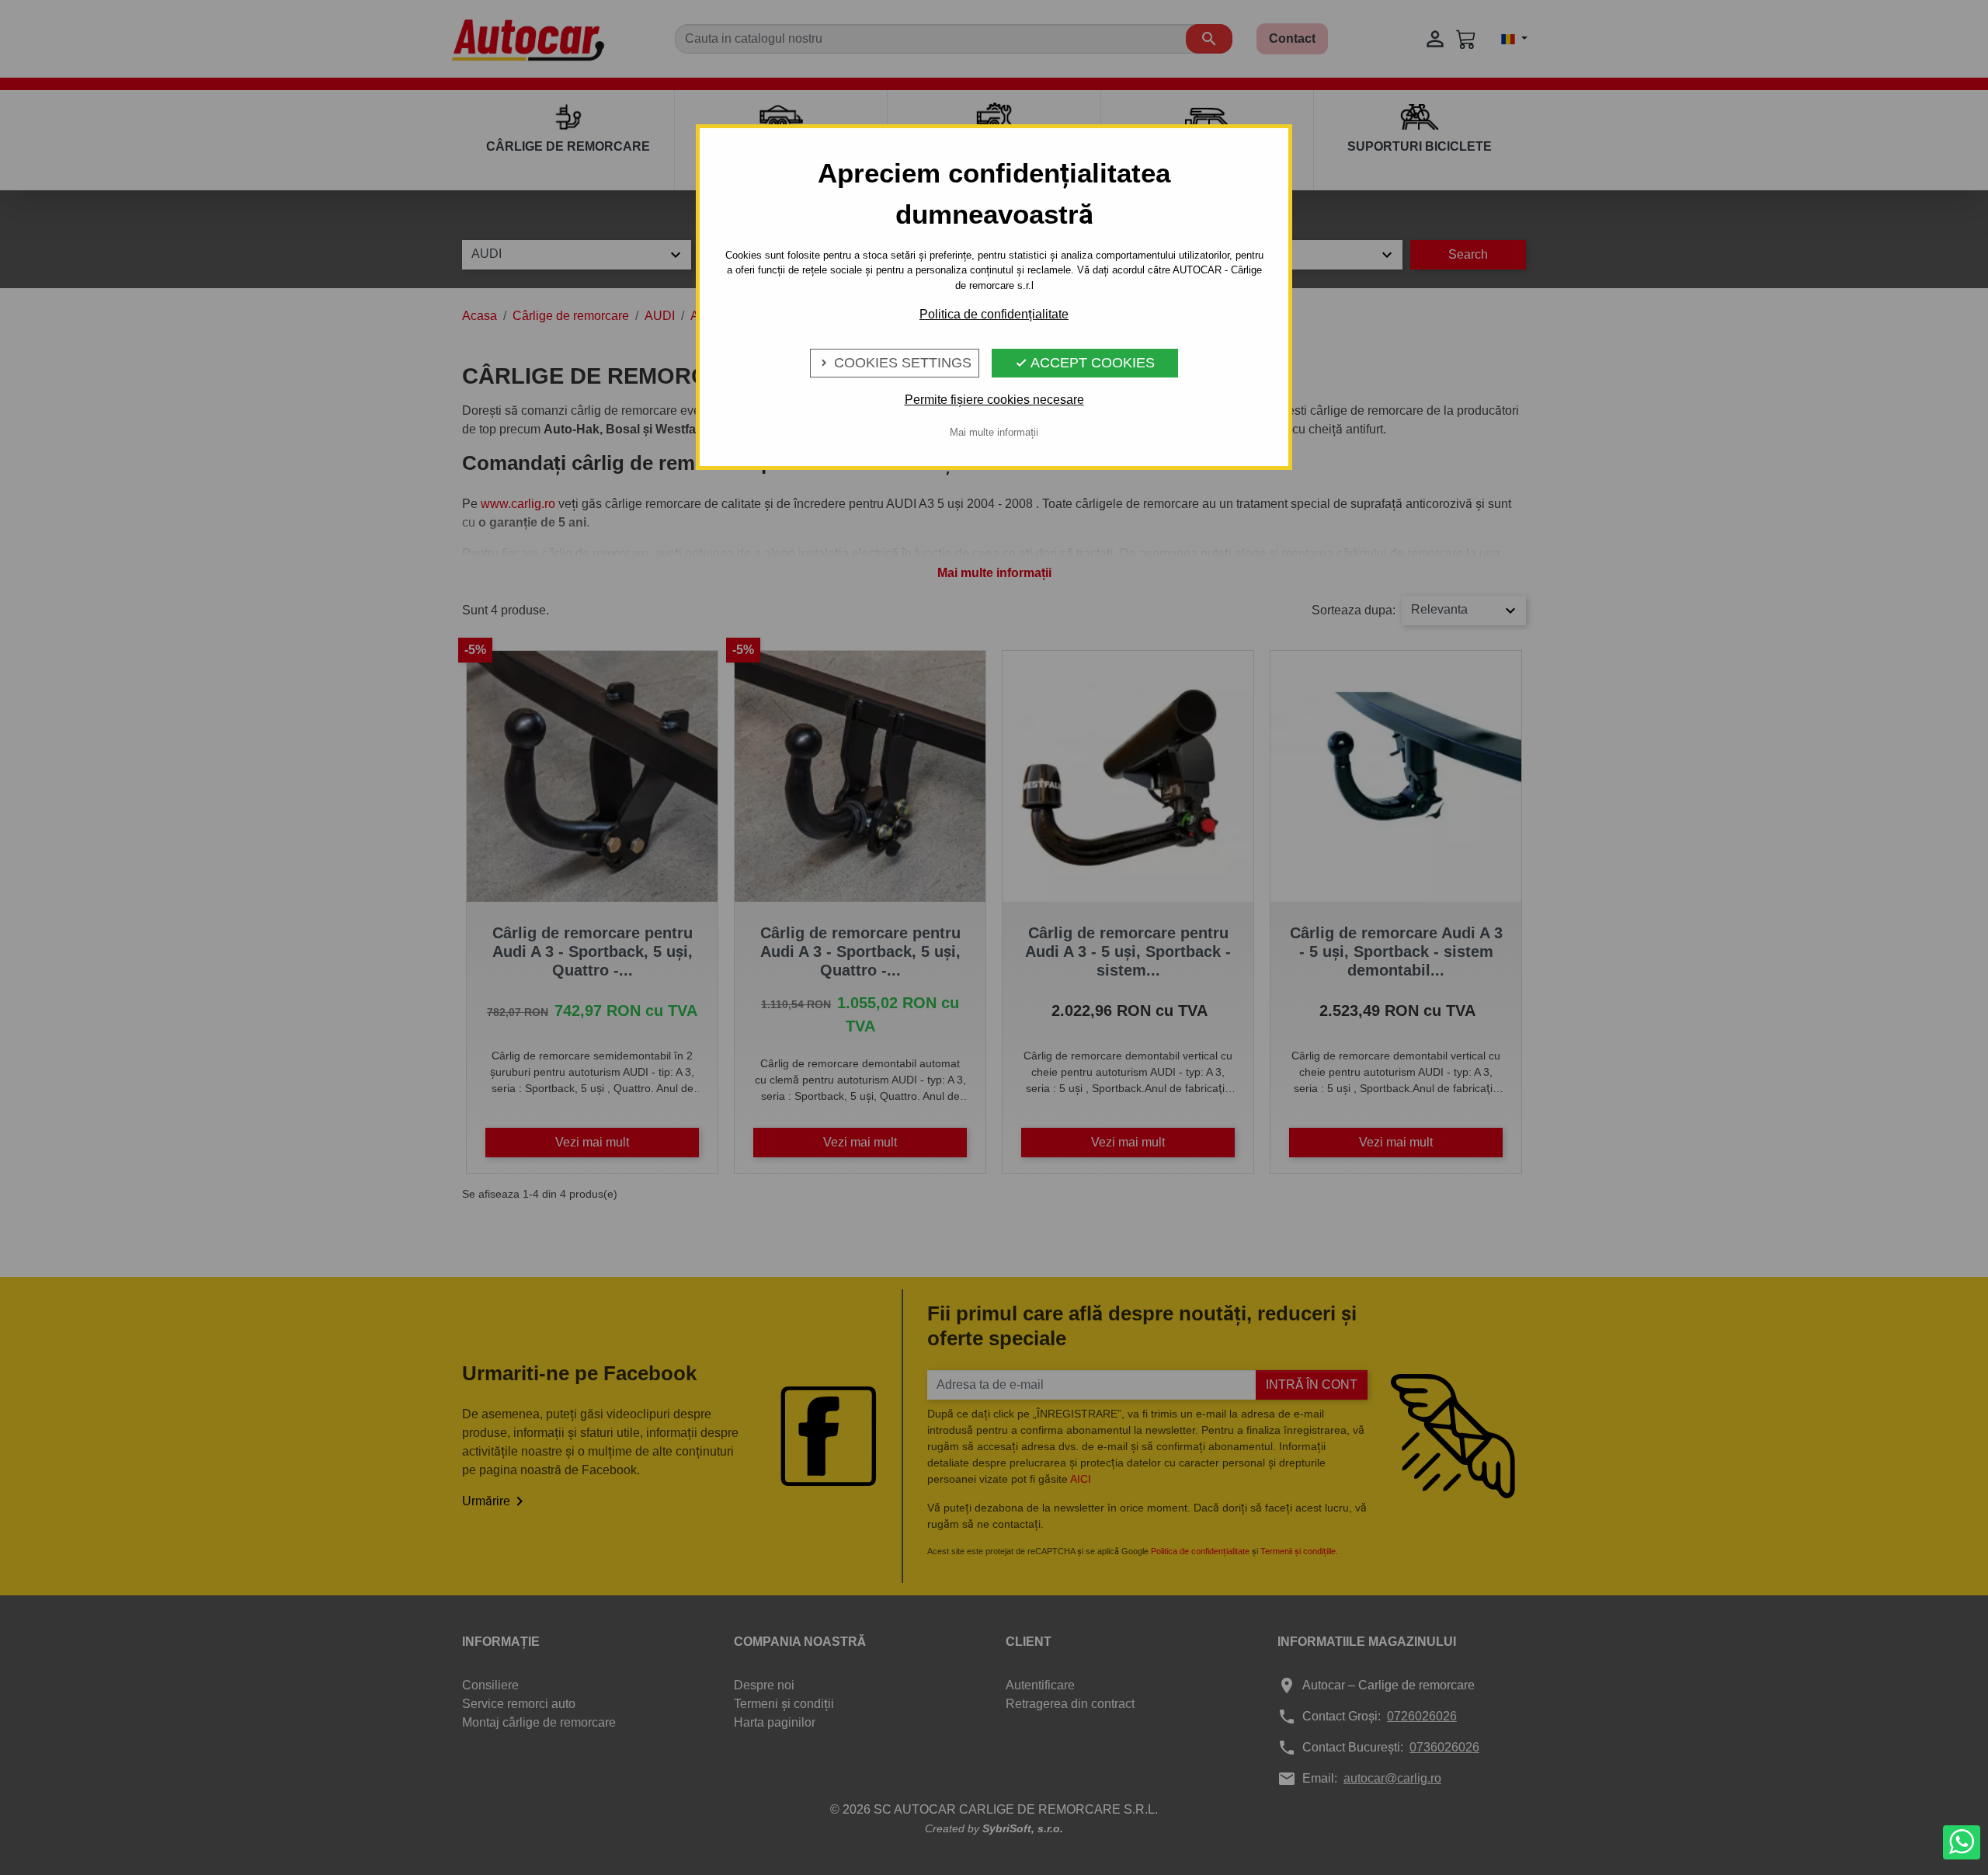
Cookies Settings (895, 363)
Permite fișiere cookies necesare (994, 400)
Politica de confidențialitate (994, 314)
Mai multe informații (994, 432)
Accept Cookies (1085, 363)
